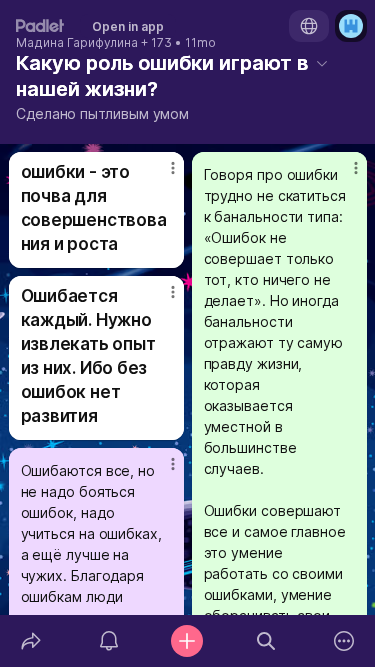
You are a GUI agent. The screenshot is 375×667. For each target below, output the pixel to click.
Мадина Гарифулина (77, 43)
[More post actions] (160, 176)
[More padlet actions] (344, 641)
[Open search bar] (266, 641)
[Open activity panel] (109, 641)
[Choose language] (309, 26)
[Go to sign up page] (351, 26)
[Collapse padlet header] (322, 63)
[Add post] (187, 641)
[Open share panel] (31, 641)
